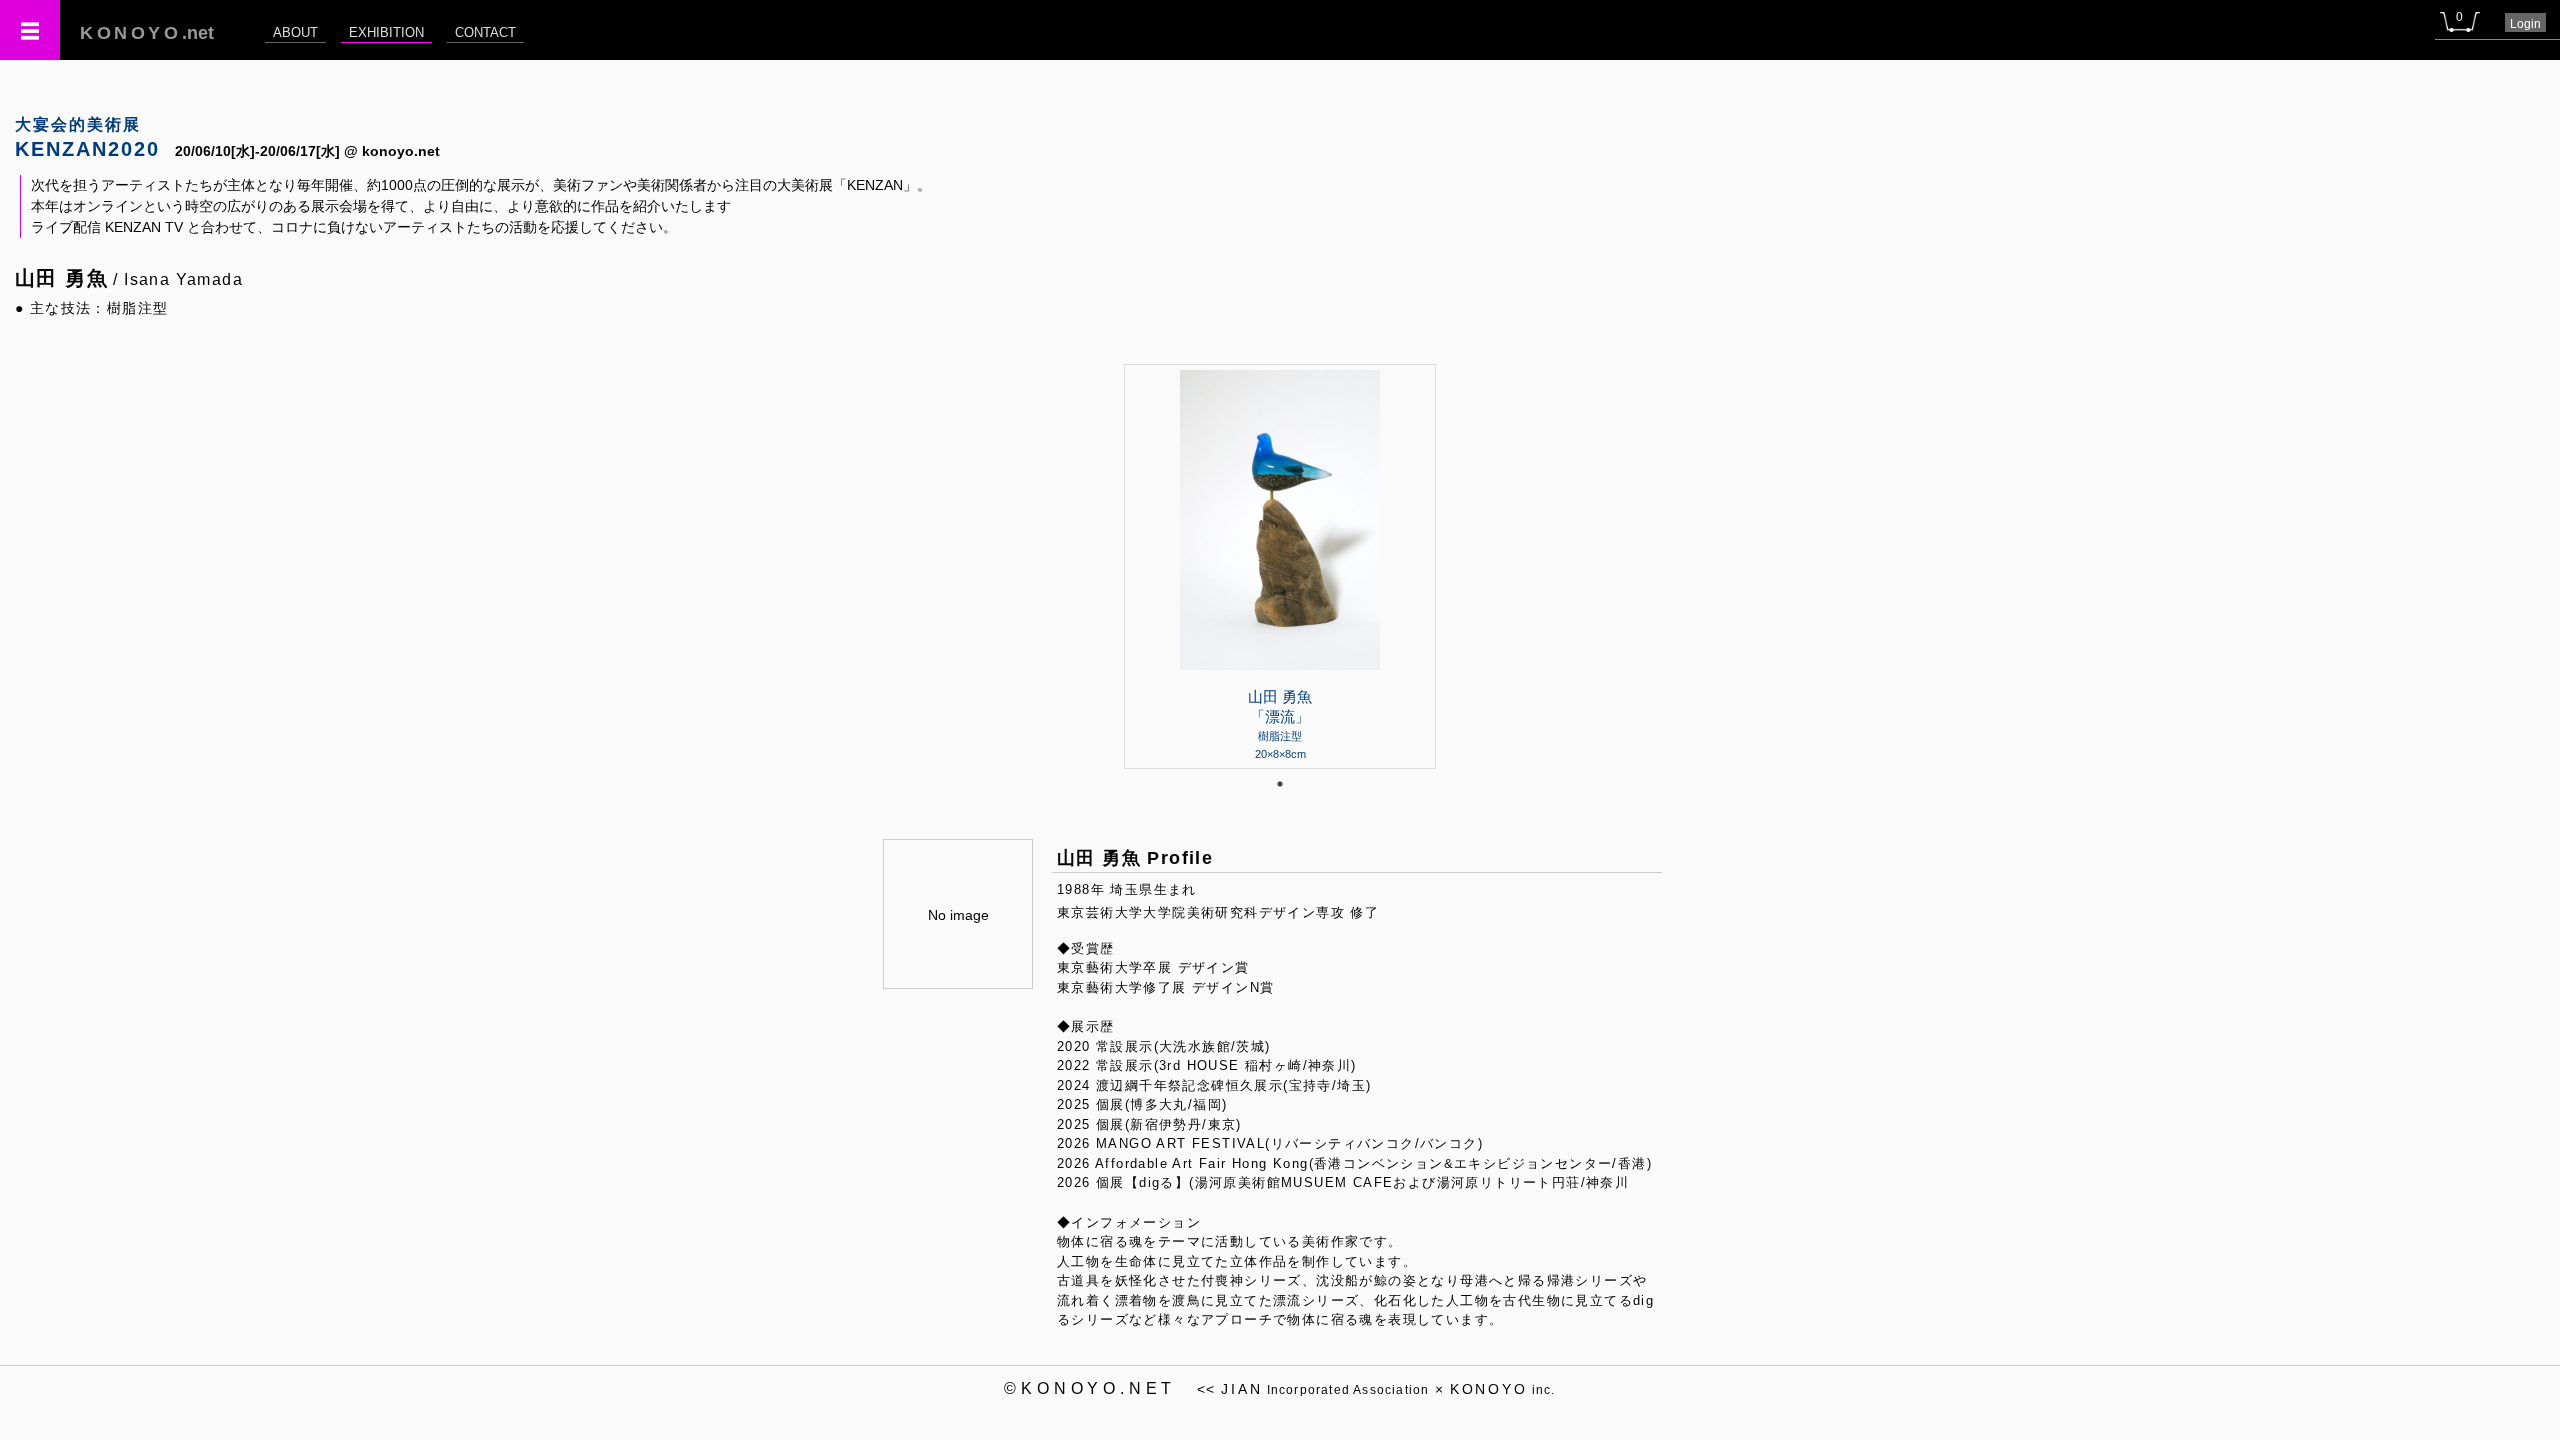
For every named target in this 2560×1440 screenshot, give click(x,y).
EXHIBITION (386, 32)
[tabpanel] (1280, 566)
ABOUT (295, 32)
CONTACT (485, 32)
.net (147, 33)
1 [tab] (1280, 784)
